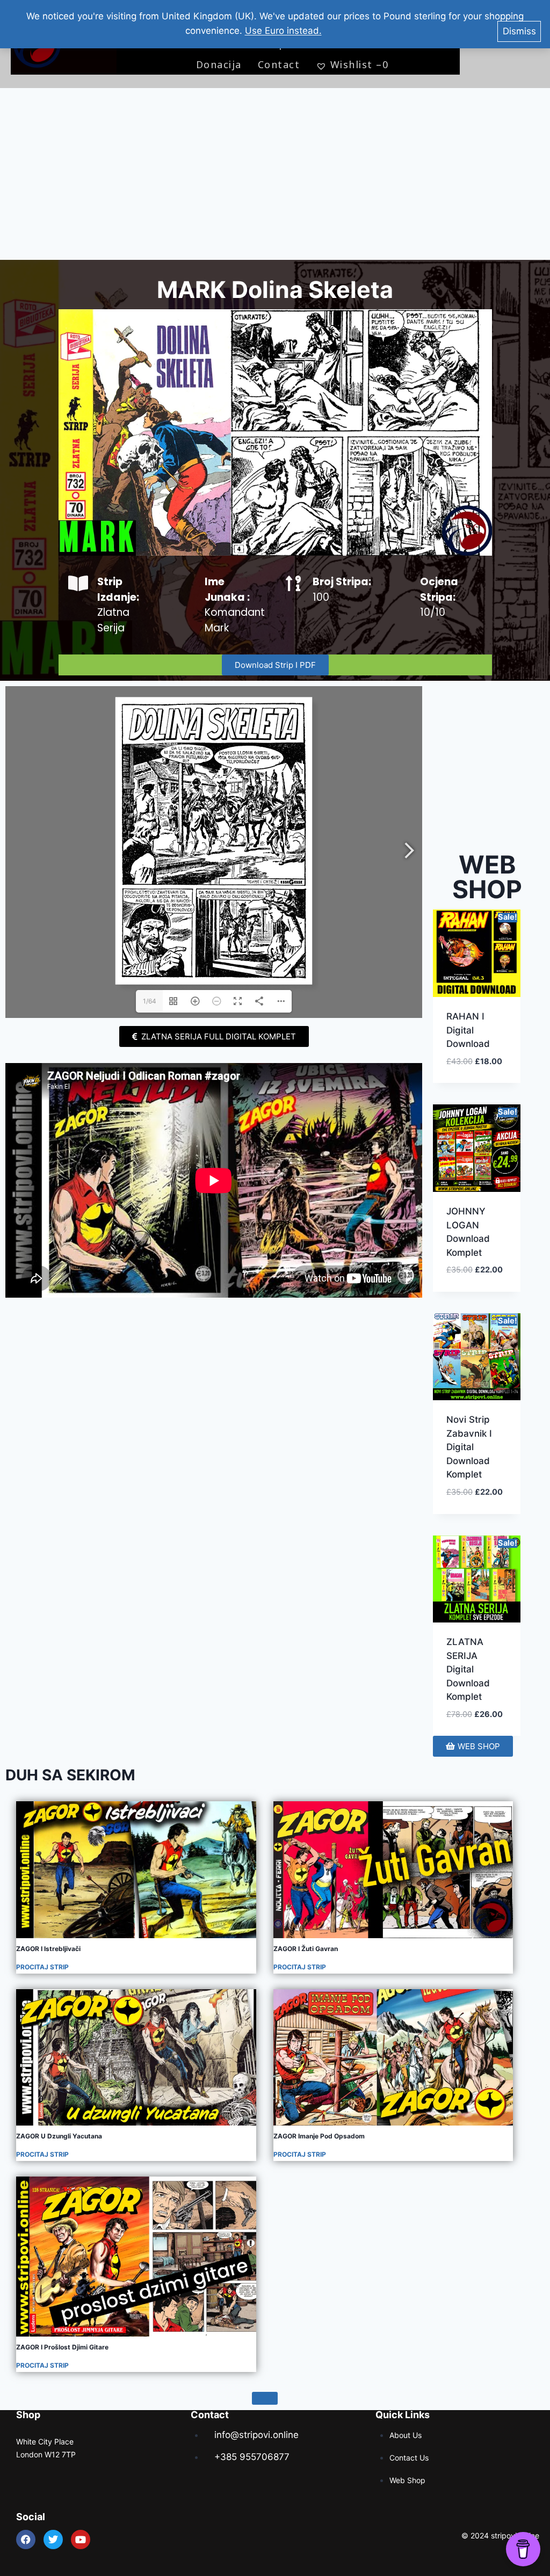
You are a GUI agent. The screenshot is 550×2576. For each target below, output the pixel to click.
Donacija (219, 64)
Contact (279, 64)
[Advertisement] (275, 174)
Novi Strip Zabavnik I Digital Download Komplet (469, 1447)
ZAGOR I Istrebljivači (48, 1949)
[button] (477, 1054)
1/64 (150, 1001)
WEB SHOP (487, 877)
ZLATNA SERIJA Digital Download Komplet (468, 1669)
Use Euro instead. (283, 31)
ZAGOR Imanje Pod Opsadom (319, 2136)
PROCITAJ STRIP (42, 1967)
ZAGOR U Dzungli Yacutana (59, 2136)
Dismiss (519, 31)
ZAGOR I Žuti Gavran (306, 1949)
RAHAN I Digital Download (468, 1030)
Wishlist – (359, 64)
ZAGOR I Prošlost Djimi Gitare (62, 2347)
